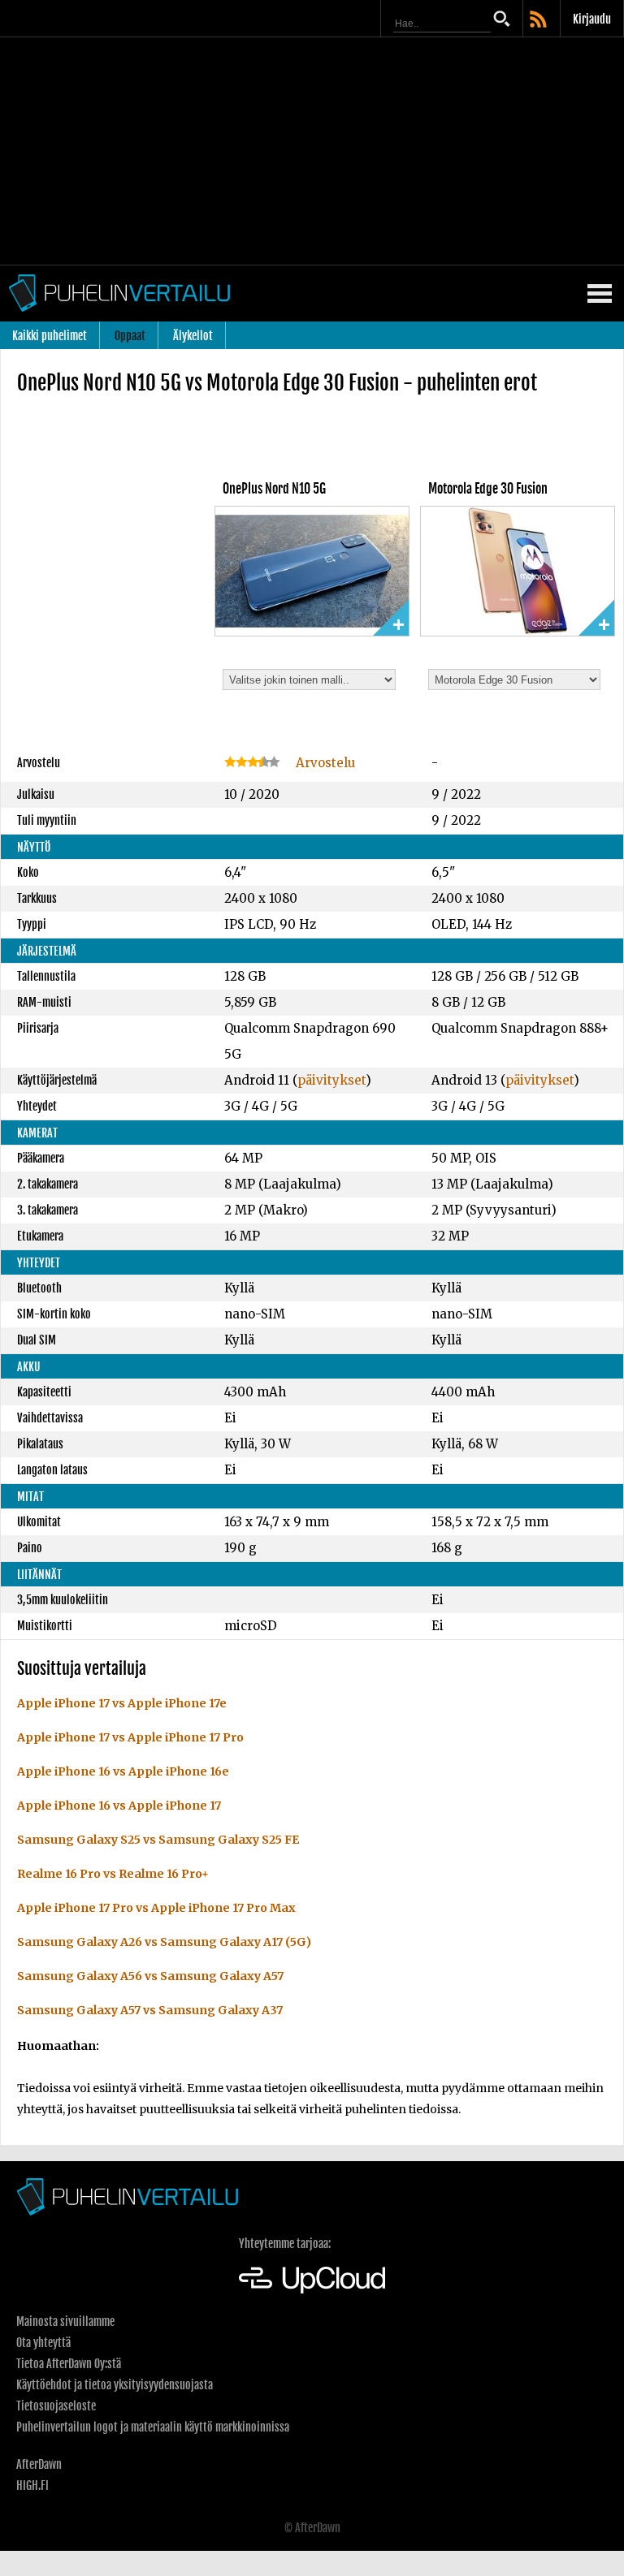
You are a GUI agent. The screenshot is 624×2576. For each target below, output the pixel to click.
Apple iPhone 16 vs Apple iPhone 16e (123, 1771)
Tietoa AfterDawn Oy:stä (69, 2364)
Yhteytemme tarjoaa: (285, 2244)
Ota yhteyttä (43, 2343)
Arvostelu (324, 763)
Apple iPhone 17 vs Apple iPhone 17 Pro (130, 1737)
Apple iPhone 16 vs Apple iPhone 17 (119, 1806)
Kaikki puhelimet (50, 336)
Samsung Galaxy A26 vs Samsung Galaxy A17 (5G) (164, 1942)
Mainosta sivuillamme (65, 2321)
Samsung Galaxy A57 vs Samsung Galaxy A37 (150, 2010)
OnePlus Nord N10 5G (274, 489)
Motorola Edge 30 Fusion (488, 489)
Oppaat (130, 336)
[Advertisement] (312, 151)
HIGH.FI (32, 2485)
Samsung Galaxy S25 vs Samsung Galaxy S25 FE (158, 1840)
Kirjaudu (592, 19)
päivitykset (331, 1080)
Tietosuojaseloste (56, 2406)
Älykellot (193, 336)
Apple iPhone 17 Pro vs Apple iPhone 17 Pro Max (156, 1908)
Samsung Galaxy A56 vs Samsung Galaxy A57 (150, 1976)
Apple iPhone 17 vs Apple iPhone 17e (122, 1703)
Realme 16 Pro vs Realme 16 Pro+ (113, 1874)
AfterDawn (39, 2464)
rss (539, 20)
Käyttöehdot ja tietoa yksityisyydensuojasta (115, 2385)
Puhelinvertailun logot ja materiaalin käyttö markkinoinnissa (153, 2427)
